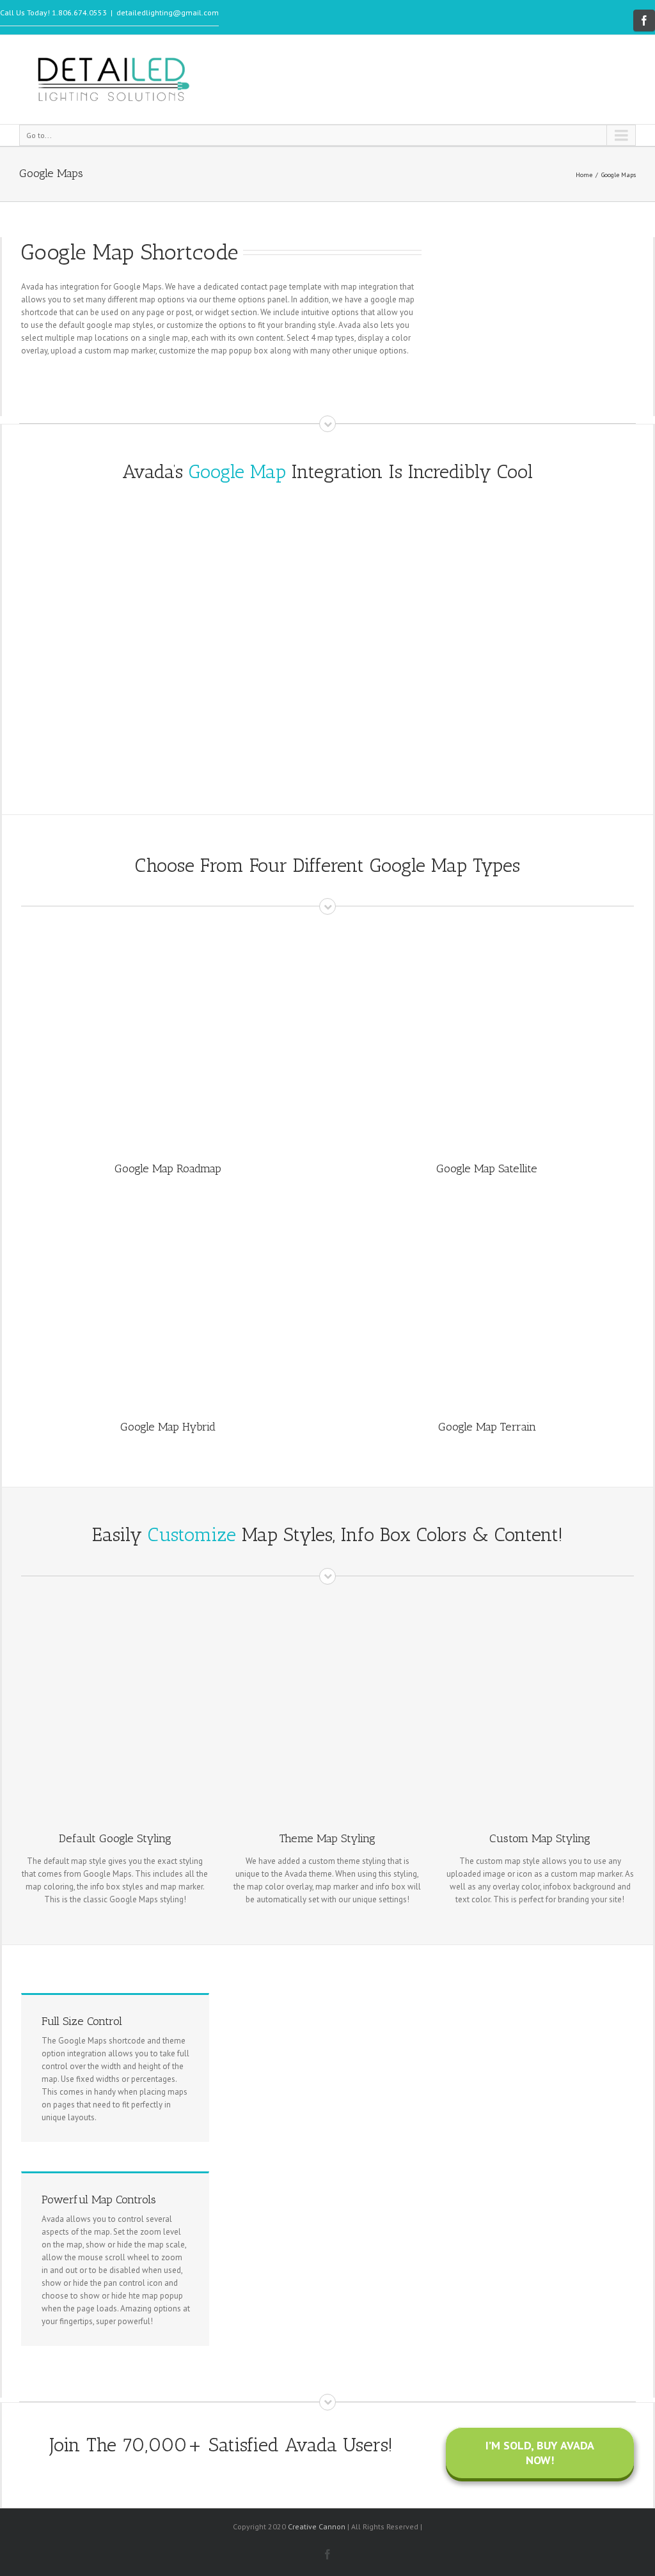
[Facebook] (644, 20)
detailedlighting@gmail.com (168, 12)
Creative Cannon (317, 2526)
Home (584, 175)
